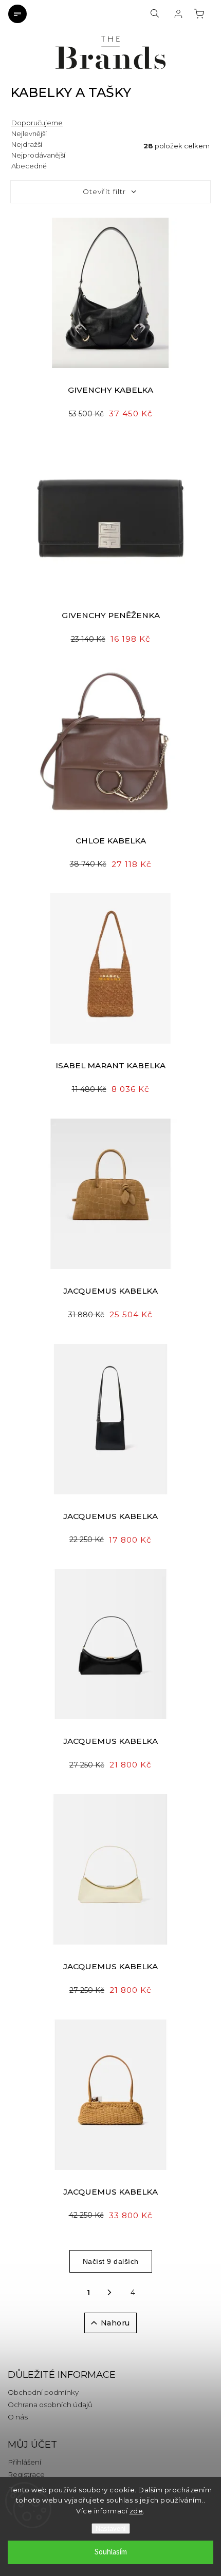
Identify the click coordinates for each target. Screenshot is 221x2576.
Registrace (26, 2474)
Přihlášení (24, 2462)
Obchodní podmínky (43, 2392)
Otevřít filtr (104, 191)
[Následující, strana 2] (109, 2293)
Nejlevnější (29, 133)
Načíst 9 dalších (111, 2261)
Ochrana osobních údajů (50, 2405)
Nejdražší (27, 144)
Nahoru (115, 2323)
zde (136, 2511)
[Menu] (17, 14)
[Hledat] (155, 14)
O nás (18, 2417)
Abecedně (29, 166)
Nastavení (111, 2529)
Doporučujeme (37, 123)
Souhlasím (111, 2552)
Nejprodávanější (38, 155)
